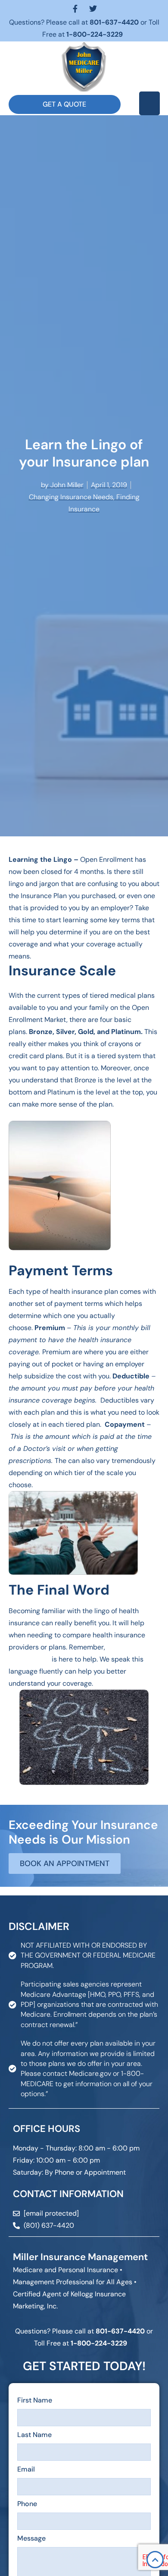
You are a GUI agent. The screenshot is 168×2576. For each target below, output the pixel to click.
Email (26, 2469)
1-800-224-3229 (95, 34)
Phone (27, 2504)
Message (31, 2538)
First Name (35, 2400)
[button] (149, 103)
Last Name (34, 2435)
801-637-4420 (114, 22)
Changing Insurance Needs (71, 497)
